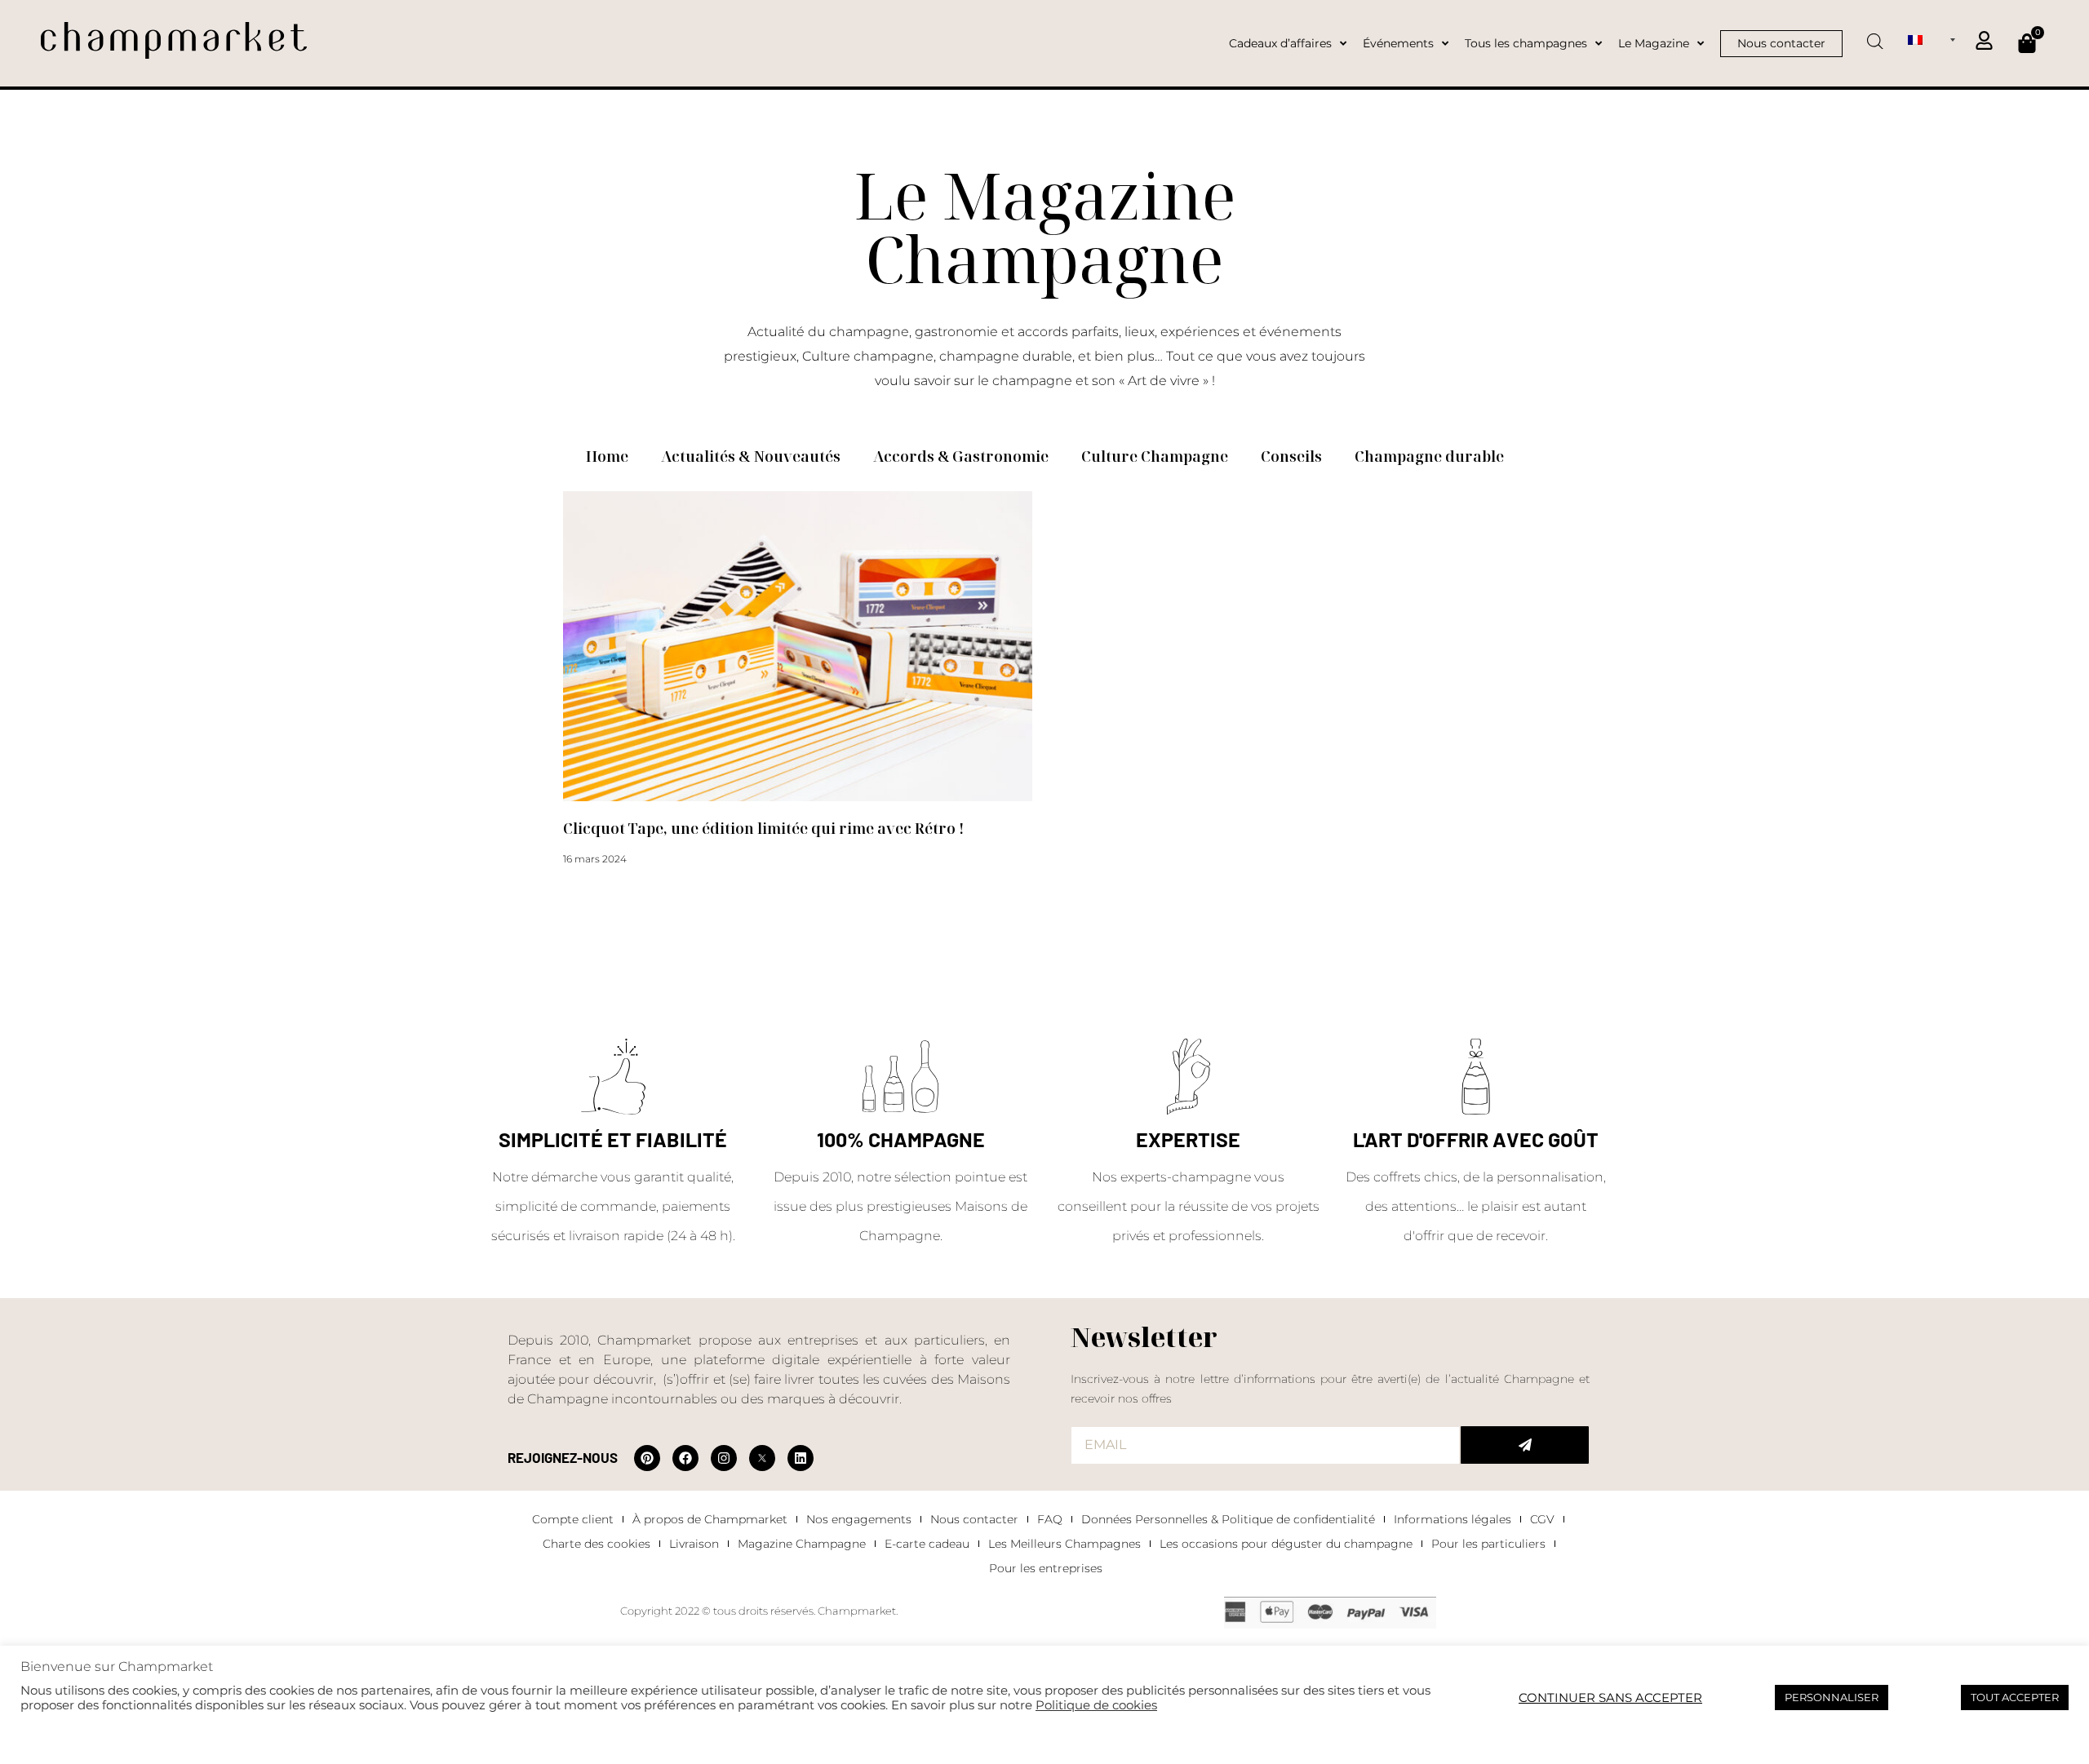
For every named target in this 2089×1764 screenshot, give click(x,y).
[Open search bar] (1875, 36)
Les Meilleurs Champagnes (1064, 1544)
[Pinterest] (647, 1458)
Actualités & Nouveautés (751, 456)
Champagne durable (1429, 456)
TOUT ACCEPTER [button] (2015, 1697)
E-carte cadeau (927, 1544)
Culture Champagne (1155, 456)
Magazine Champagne (802, 1544)
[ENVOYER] (1525, 1445)
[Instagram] (724, 1458)
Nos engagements (859, 1519)
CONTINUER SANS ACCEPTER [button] (1610, 1698)
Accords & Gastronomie (961, 456)
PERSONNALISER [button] (1832, 1697)
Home (607, 456)
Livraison (694, 1544)
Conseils (1291, 456)
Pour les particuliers (1488, 1544)
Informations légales (1453, 1519)
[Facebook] (685, 1458)
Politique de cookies (1096, 1705)
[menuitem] (1932, 39)
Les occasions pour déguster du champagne (1286, 1544)
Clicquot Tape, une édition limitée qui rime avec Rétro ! (763, 828)
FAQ (1050, 1519)
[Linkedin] (801, 1458)
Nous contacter (974, 1519)
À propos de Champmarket (710, 1519)
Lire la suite (590, 889)
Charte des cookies (597, 1544)
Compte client (573, 1519)
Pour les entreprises (1046, 1568)
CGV (1542, 1519)
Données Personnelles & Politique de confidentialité (1228, 1519)
